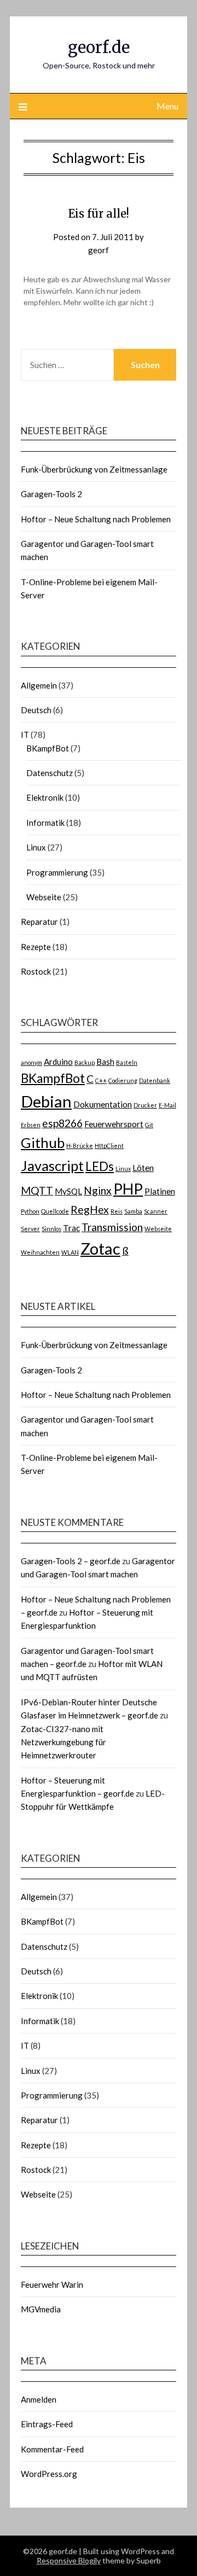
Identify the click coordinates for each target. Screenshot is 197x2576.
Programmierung (57, 872)
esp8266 (62, 1123)
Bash (105, 1062)
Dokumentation (103, 1104)
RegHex (90, 1210)
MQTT (37, 1190)
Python (30, 1211)
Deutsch (36, 710)
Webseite (44, 897)
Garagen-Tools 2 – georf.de (71, 1561)
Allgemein (39, 685)
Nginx (98, 1190)
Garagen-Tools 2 (51, 494)
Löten (143, 1168)
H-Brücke (80, 1146)
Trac (71, 1228)
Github (43, 1143)
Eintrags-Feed (47, 2424)
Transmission (112, 1227)
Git (149, 1125)
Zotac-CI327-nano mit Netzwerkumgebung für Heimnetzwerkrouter (63, 1742)
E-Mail (167, 1105)
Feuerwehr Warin (52, 2284)
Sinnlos (51, 1229)
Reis (117, 1211)
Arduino (58, 1062)
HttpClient (109, 1146)
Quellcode (55, 1211)
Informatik (45, 823)
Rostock (36, 971)
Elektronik (45, 797)
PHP (128, 1189)
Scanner (156, 1211)
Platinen (160, 1191)
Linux (36, 847)
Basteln (127, 1062)
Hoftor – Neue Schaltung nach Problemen (96, 519)
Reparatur (39, 922)
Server (30, 1229)
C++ (101, 1080)
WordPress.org (49, 2474)
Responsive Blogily (69, 2560)
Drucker (145, 1105)
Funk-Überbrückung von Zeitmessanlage (94, 469)
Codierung (123, 1080)
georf (99, 250)
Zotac (100, 1248)
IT (25, 735)
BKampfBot (48, 748)
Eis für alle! (99, 214)
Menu (167, 106)
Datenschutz (50, 773)
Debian (46, 1101)
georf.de (99, 47)
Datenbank (155, 1080)
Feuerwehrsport (114, 1124)
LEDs (100, 1166)
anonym (31, 1062)
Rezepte (36, 947)
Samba (133, 1211)
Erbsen (31, 1125)
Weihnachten (40, 1252)
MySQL (68, 1191)
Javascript (52, 1165)
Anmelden (39, 2399)
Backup (85, 1062)
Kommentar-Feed (52, 2449)
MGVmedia (41, 2309)
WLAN (70, 1252)
